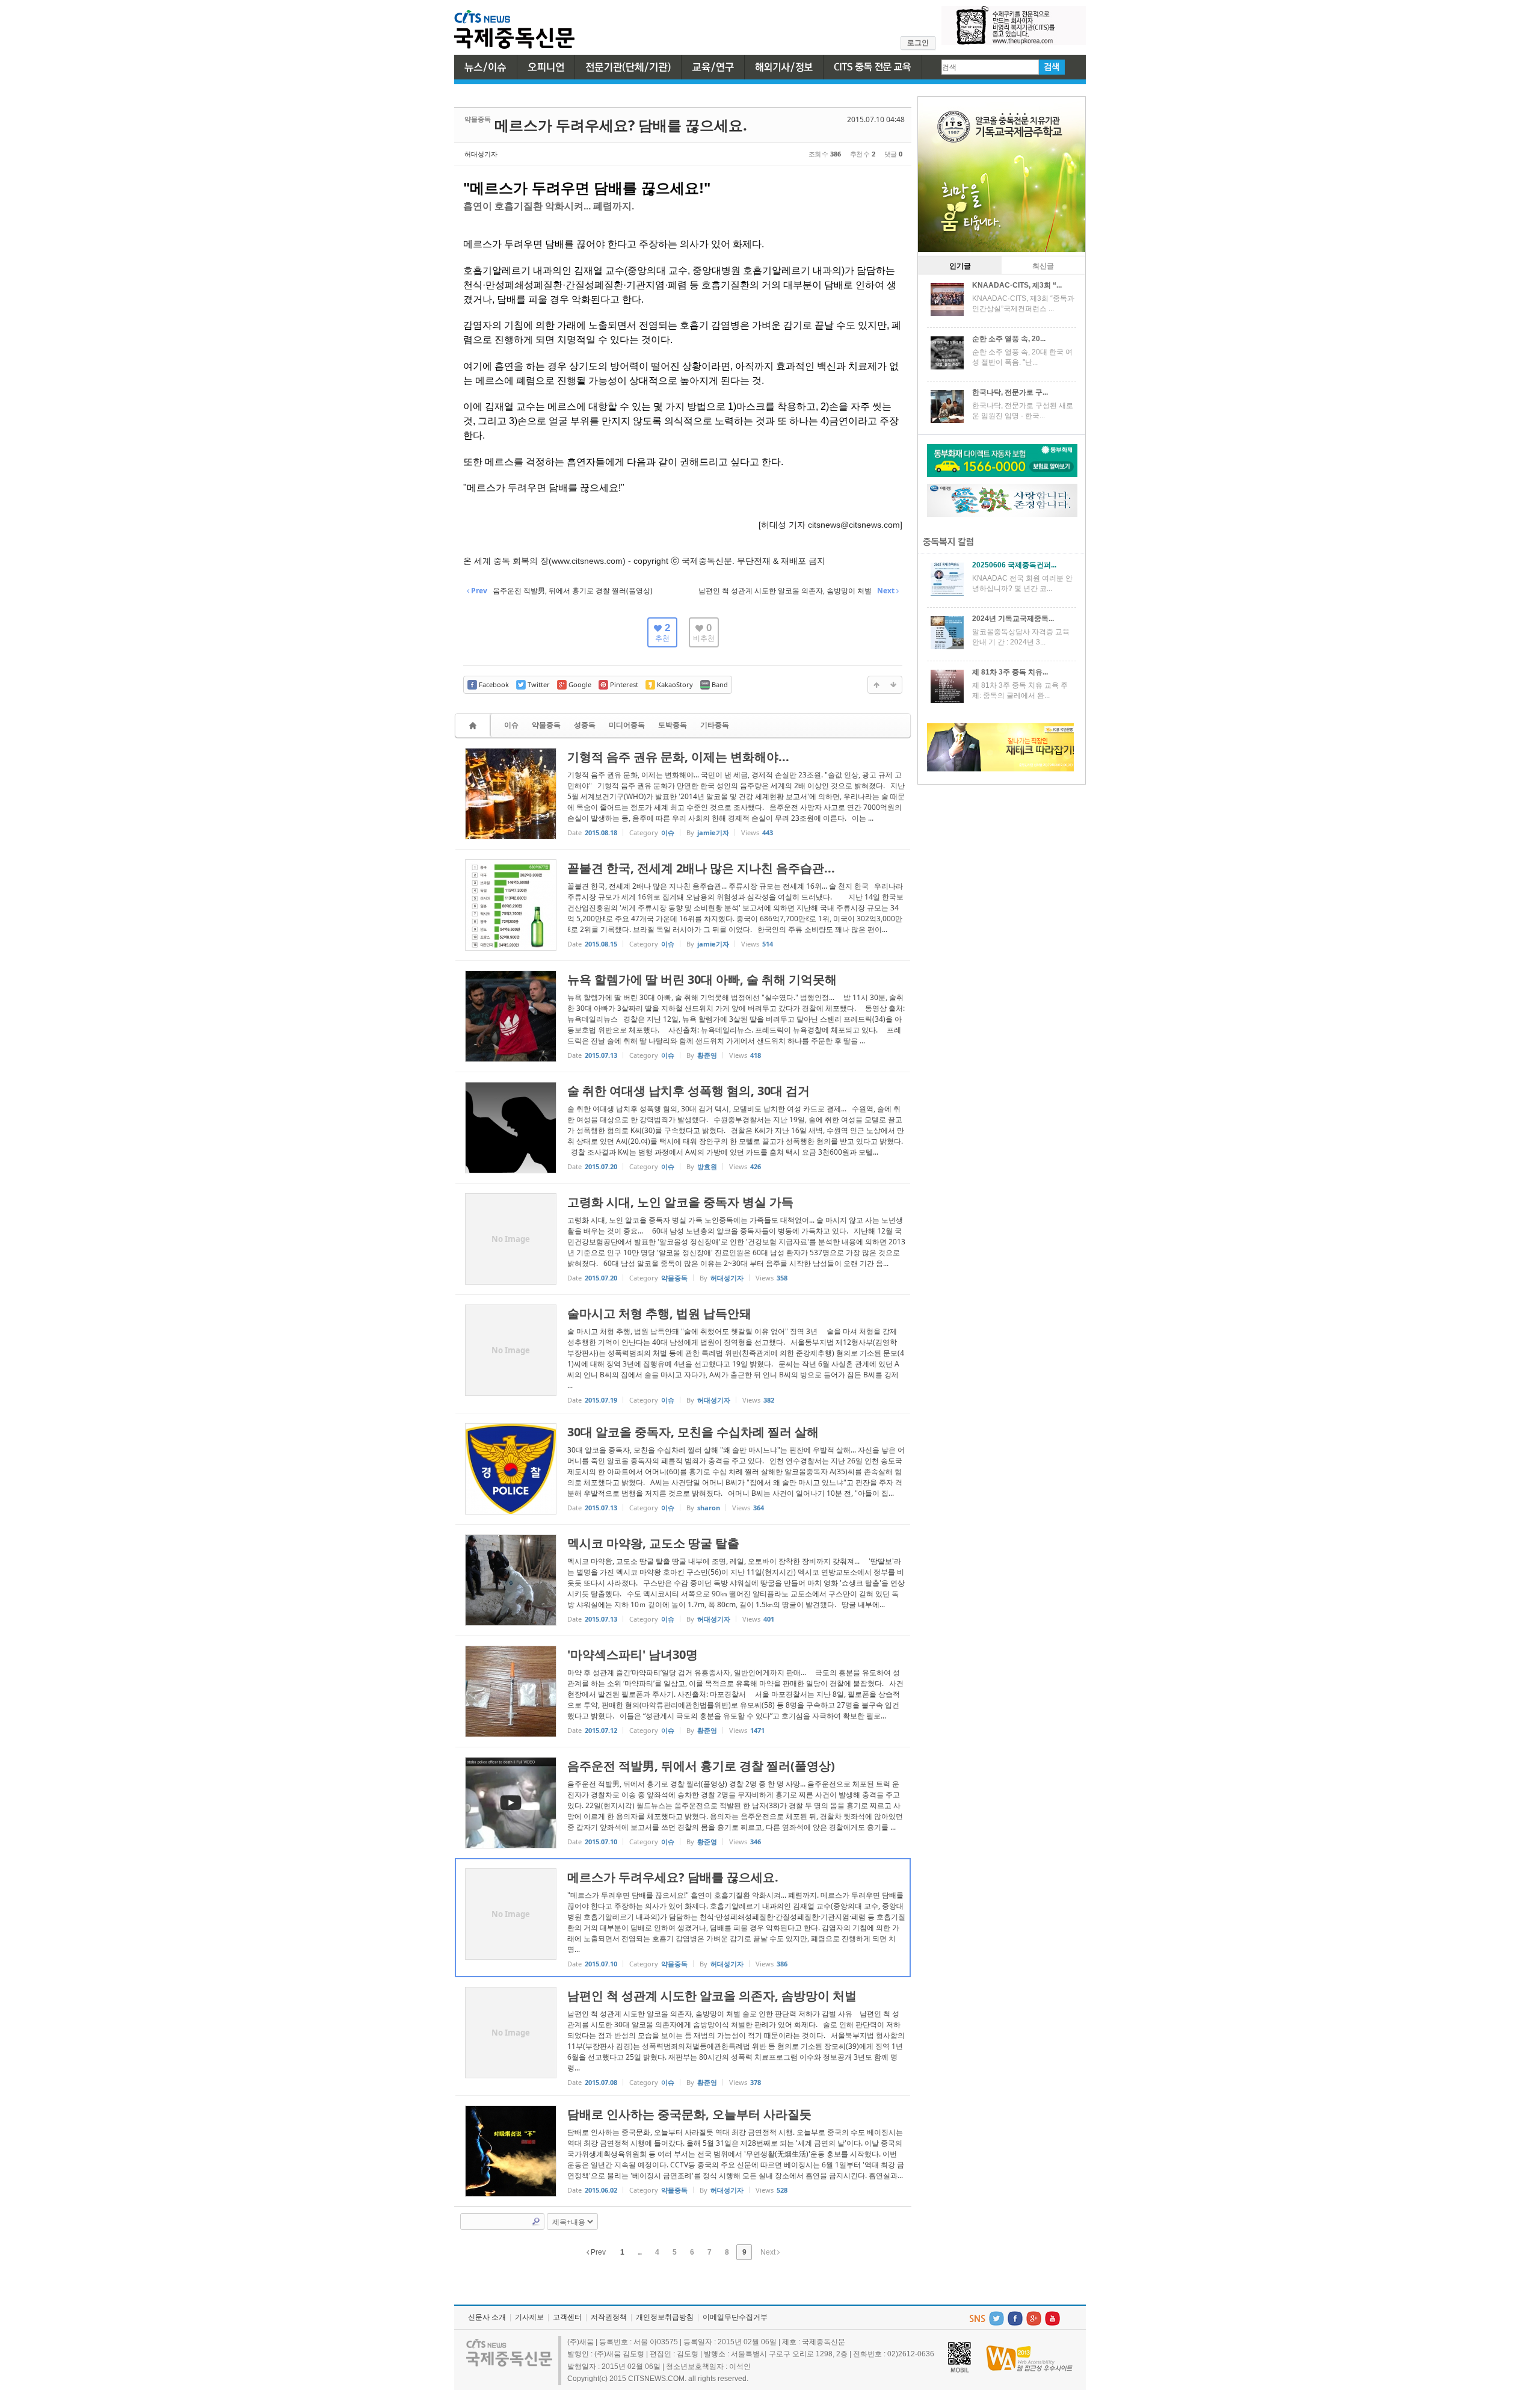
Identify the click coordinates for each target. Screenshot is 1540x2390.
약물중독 (546, 725)
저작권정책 (609, 2317)
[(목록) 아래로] (893, 685)
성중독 (585, 725)
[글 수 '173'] (475, 725)
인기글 (960, 266)
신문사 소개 (487, 2317)
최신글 (1043, 266)
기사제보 (529, 2317)
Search (536, 2222)
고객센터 (567, 2317)
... (639, 2252)
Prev (597, 2252)
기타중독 (715, 725)
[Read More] (683, 794)
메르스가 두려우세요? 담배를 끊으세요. (621, 125)
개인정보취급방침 (665, 2317)
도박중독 (673, 725)
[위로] (876, 685)
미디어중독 (627, 725)
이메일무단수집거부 (735, 2317)
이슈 (511, 725)
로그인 (918, 43)
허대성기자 (481, 154)
